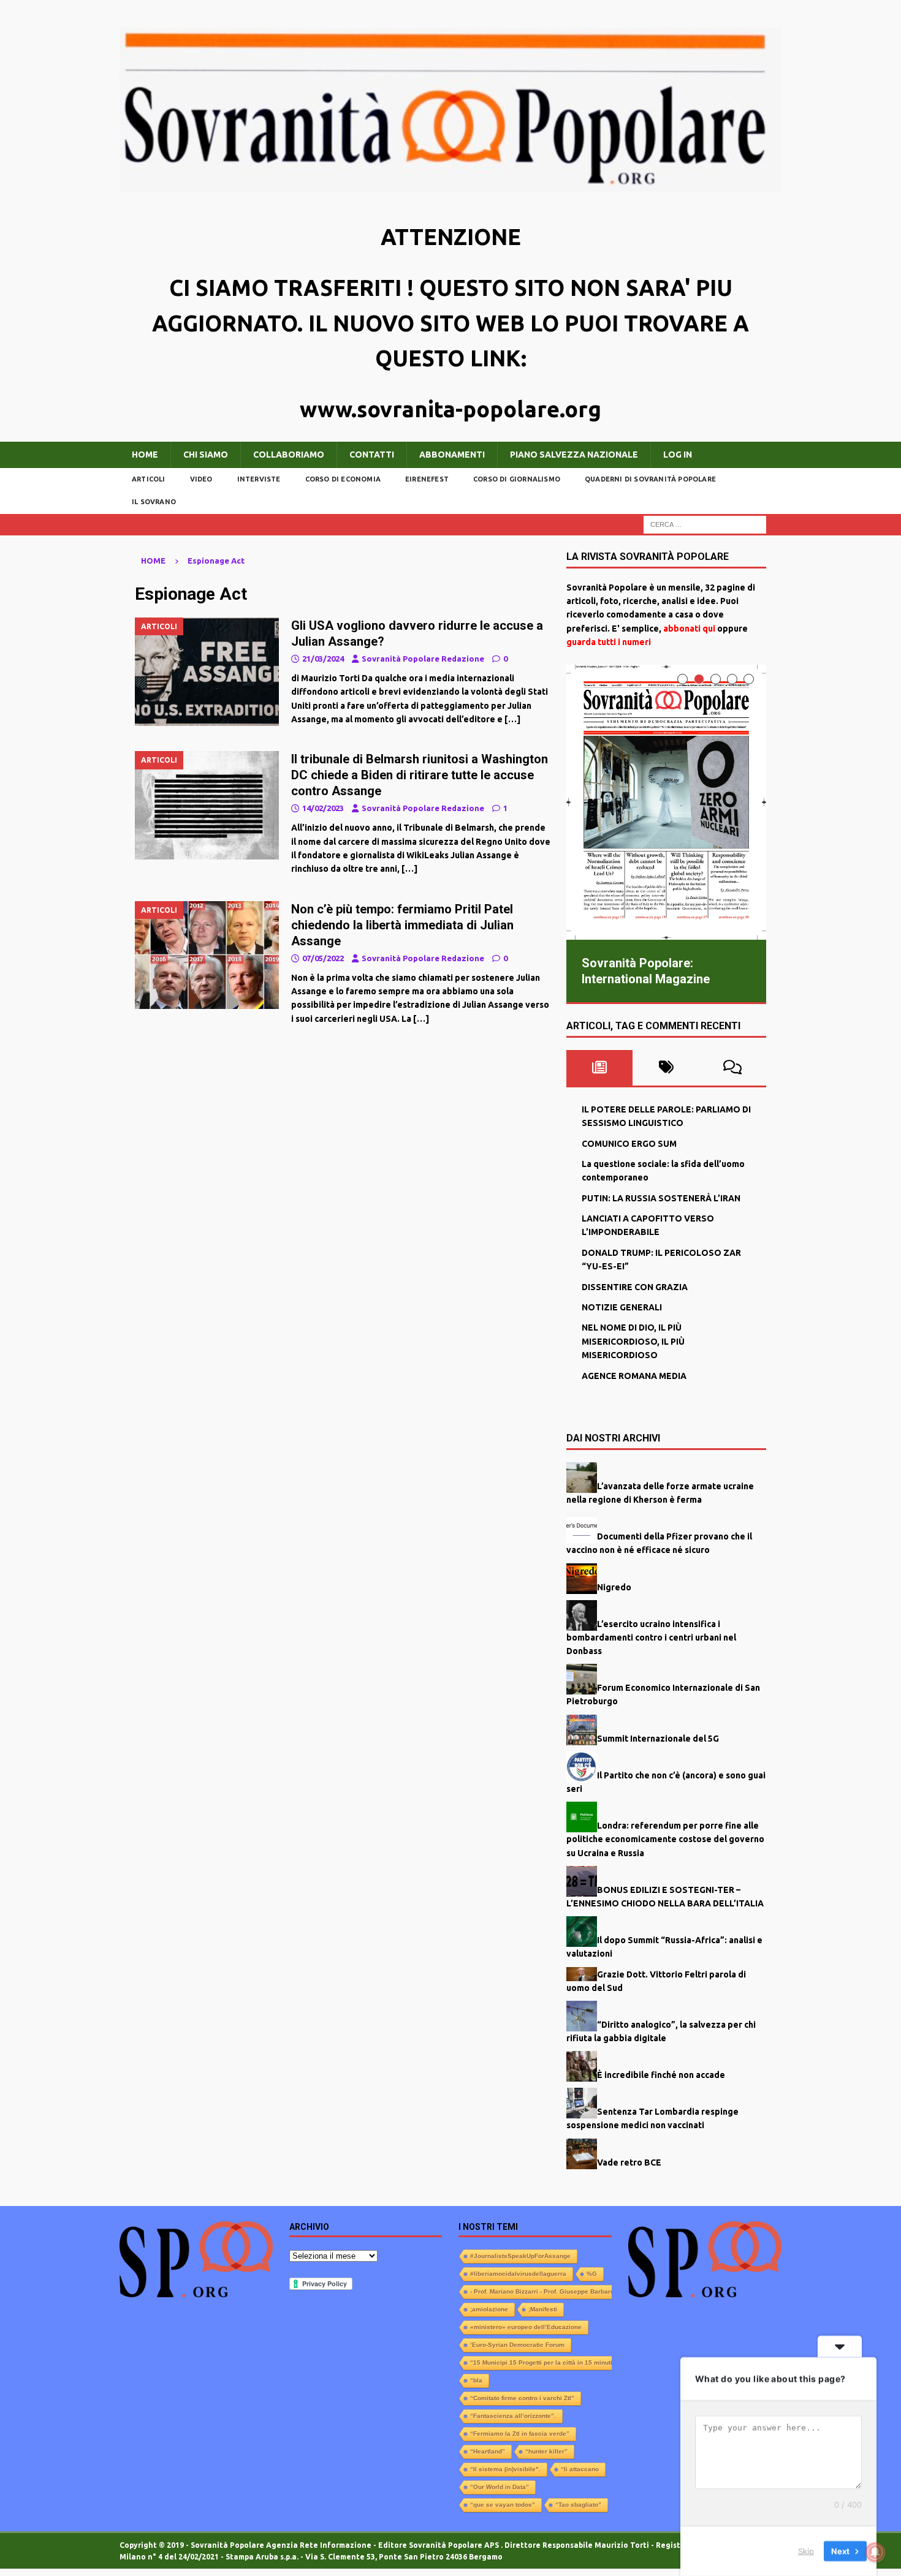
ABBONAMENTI (452, 455)
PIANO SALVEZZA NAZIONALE (574, 455)
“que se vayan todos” (503, 2504)
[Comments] (733, 1067)
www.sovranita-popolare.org (450, 409)
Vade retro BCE (629, 2161)
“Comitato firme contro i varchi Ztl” (522, 2397)
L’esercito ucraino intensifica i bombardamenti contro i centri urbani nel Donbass (651, 1637)
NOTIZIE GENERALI (622, 1307)
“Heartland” (488, 2451)
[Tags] (666, 1067)
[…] (512, 719)
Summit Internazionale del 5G (658, 1737)
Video (201, 479)
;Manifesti (543, 2309)
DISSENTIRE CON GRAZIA (635, 1286)
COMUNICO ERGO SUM (629, 1143)
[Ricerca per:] (705, 524)
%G (592, 2273)
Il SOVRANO (154, 502)
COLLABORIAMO (289, 455)
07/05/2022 (323, 958)
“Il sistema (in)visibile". (505, 2468)
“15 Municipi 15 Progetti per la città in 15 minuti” (543, 2362)
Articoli (149, 479)
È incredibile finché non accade (661, 2074)
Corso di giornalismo (517, 479)
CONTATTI (372, 455)
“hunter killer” (546, 2451)
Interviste (259, 479)
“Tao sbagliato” (578, 2504)
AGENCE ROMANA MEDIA (634, 1375)
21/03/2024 (323, 659)
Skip (806, 2551)
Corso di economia (343, 479)
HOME (145, 455)
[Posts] (600, 1067)
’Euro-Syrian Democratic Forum (517, 2344)
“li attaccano (580, 2468)
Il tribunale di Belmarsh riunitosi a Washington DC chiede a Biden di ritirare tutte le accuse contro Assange (420, 775)
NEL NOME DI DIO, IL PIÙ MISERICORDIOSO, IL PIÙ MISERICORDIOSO (633, 1341)
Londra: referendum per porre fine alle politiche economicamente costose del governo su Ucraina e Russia (665, 1839)
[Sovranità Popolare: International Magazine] (666, 802)
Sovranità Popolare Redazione (423, 659)
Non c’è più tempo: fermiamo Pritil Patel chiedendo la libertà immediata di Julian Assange (402, 925)
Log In (678, 455)
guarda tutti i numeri (609, 642)
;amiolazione (489, 2309)
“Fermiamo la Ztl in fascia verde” (520, 2433)
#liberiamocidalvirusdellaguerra (518, 2273)
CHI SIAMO (206, 455)
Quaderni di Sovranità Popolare (650, 479)
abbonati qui (689, 629)
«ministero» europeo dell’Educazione (526, 2326)
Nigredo (614, 1586)
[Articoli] (207, 672)
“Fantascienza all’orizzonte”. (513, 2415)
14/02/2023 (323, 808)
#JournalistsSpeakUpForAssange (520, 2255)
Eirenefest (427, 479)
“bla (476, 2380)
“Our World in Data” (500, 2486)
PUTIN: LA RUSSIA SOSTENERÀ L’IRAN (661, 1198)
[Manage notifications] (875, 2552)
